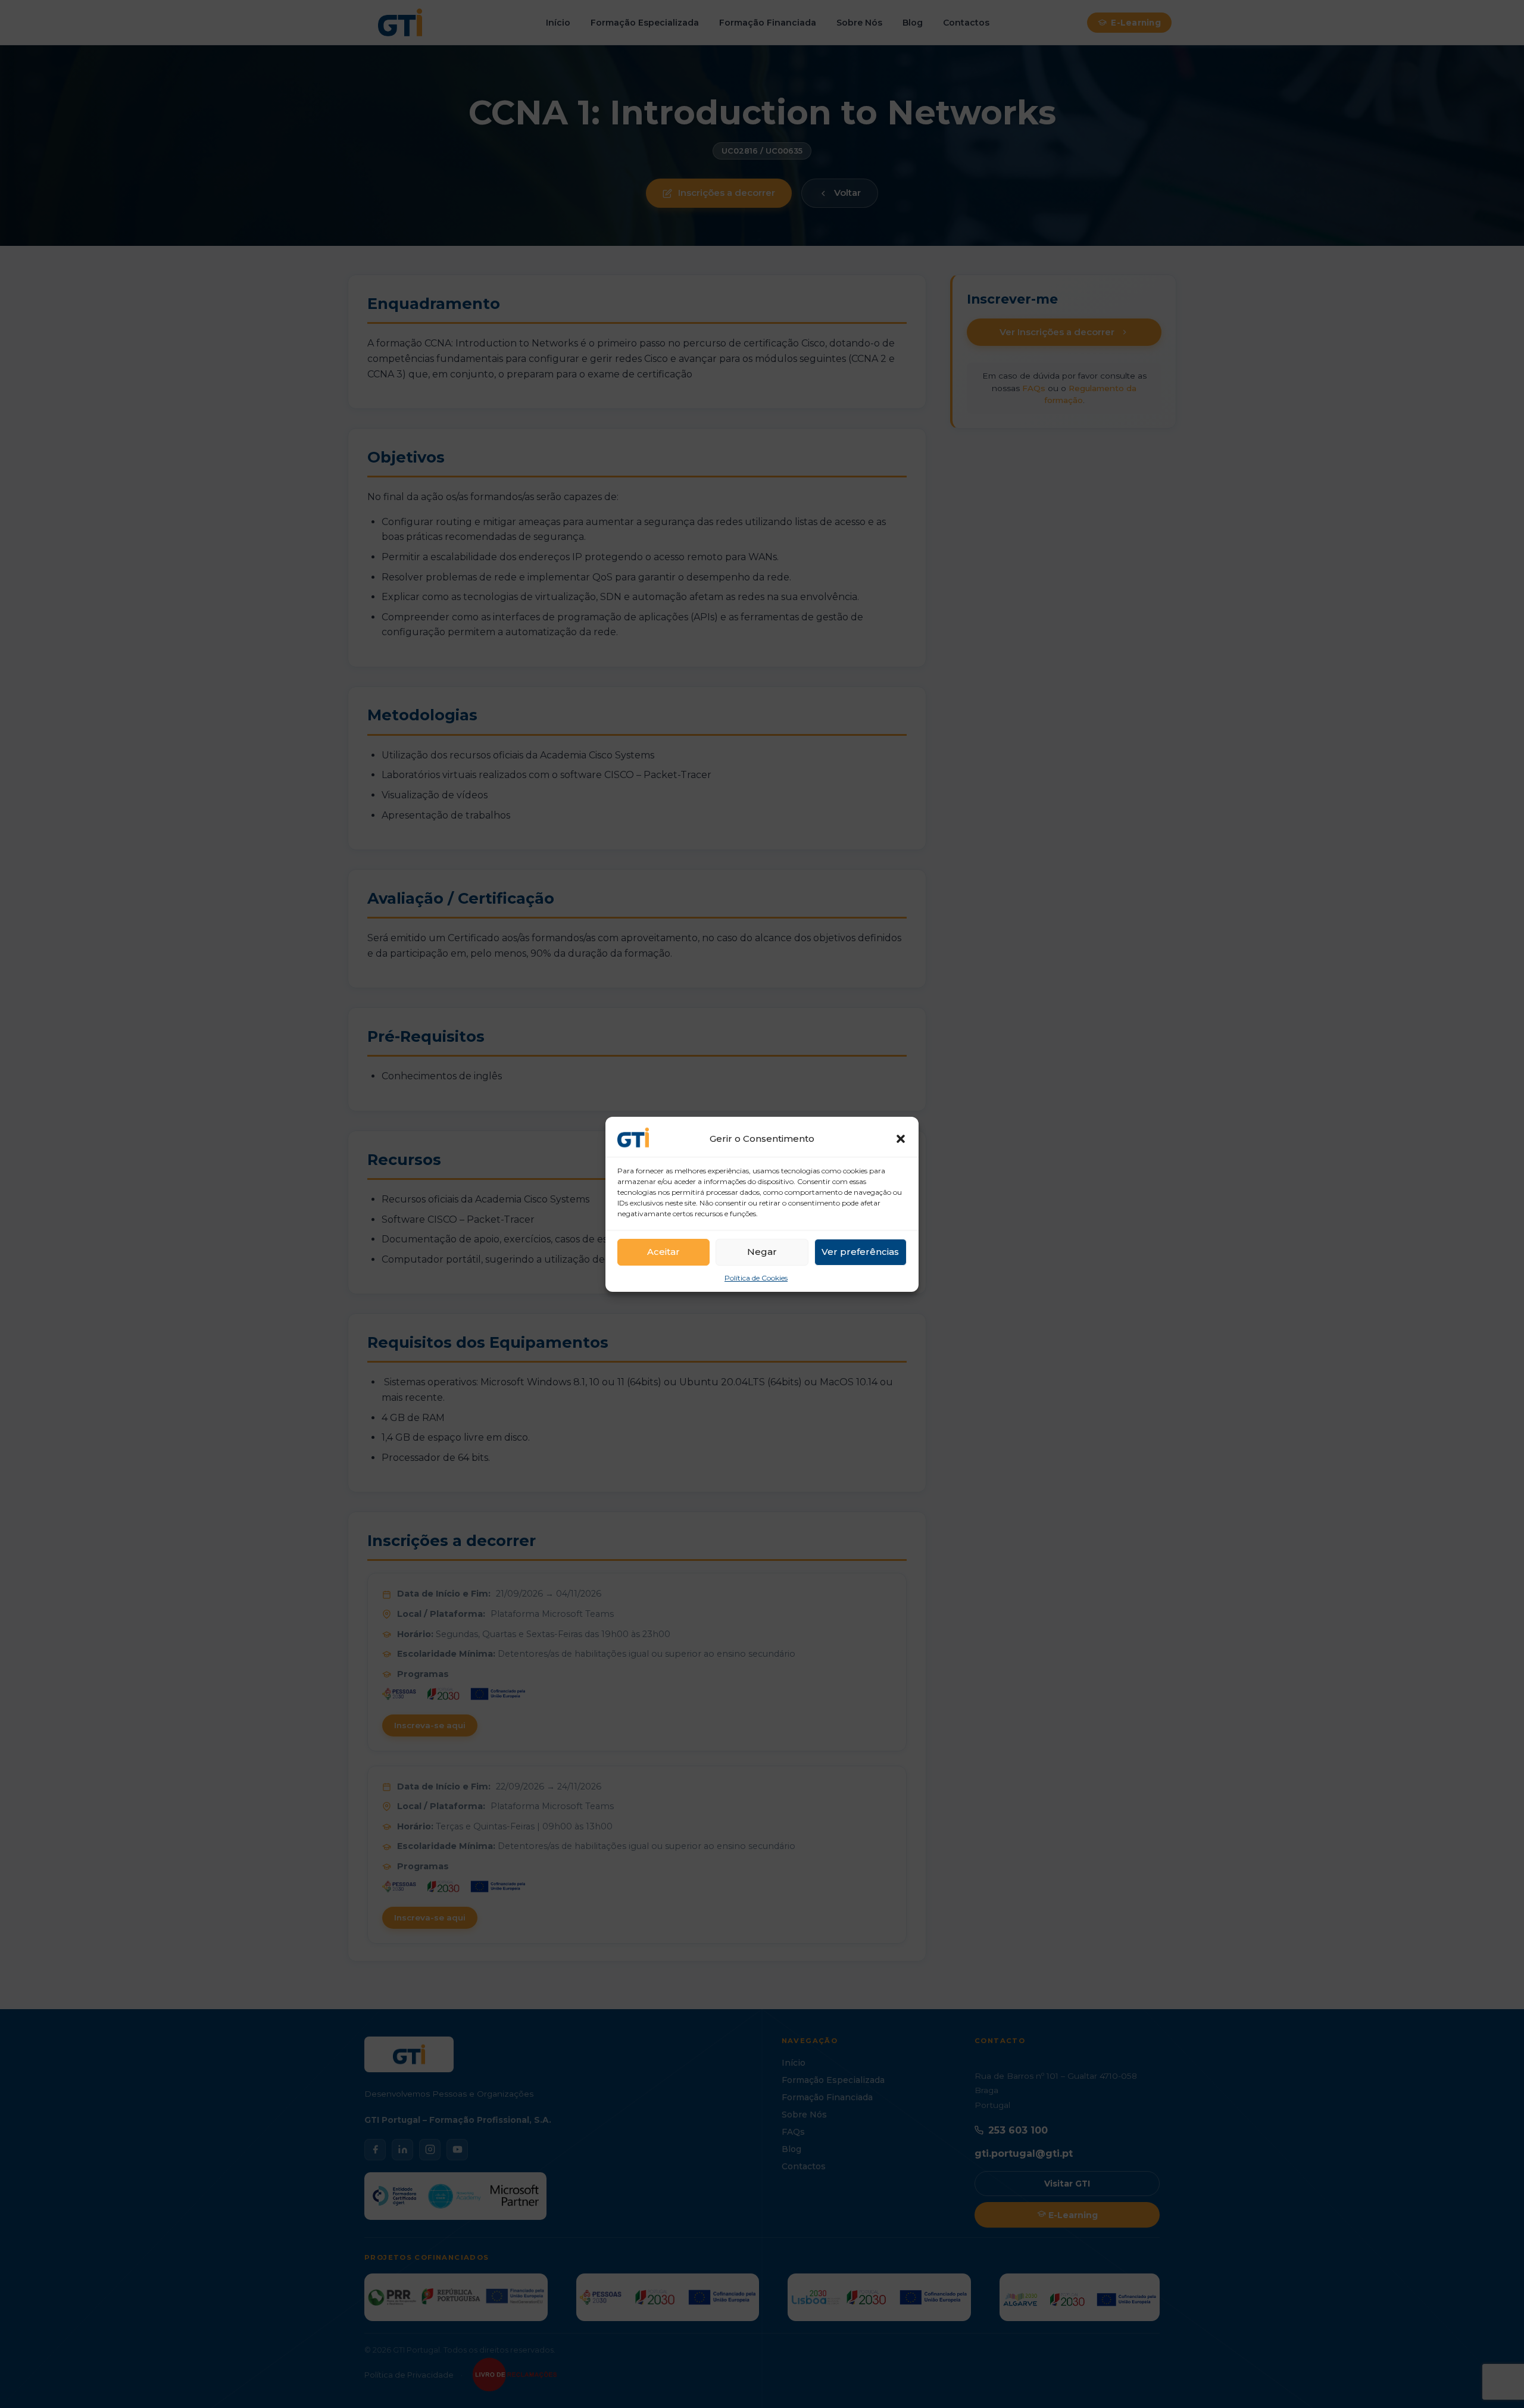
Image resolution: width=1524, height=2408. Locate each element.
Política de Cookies (756, 1278)
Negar (762, 1252)
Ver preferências (860, 1252)
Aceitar (663, 1252)
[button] (901, 1139)
